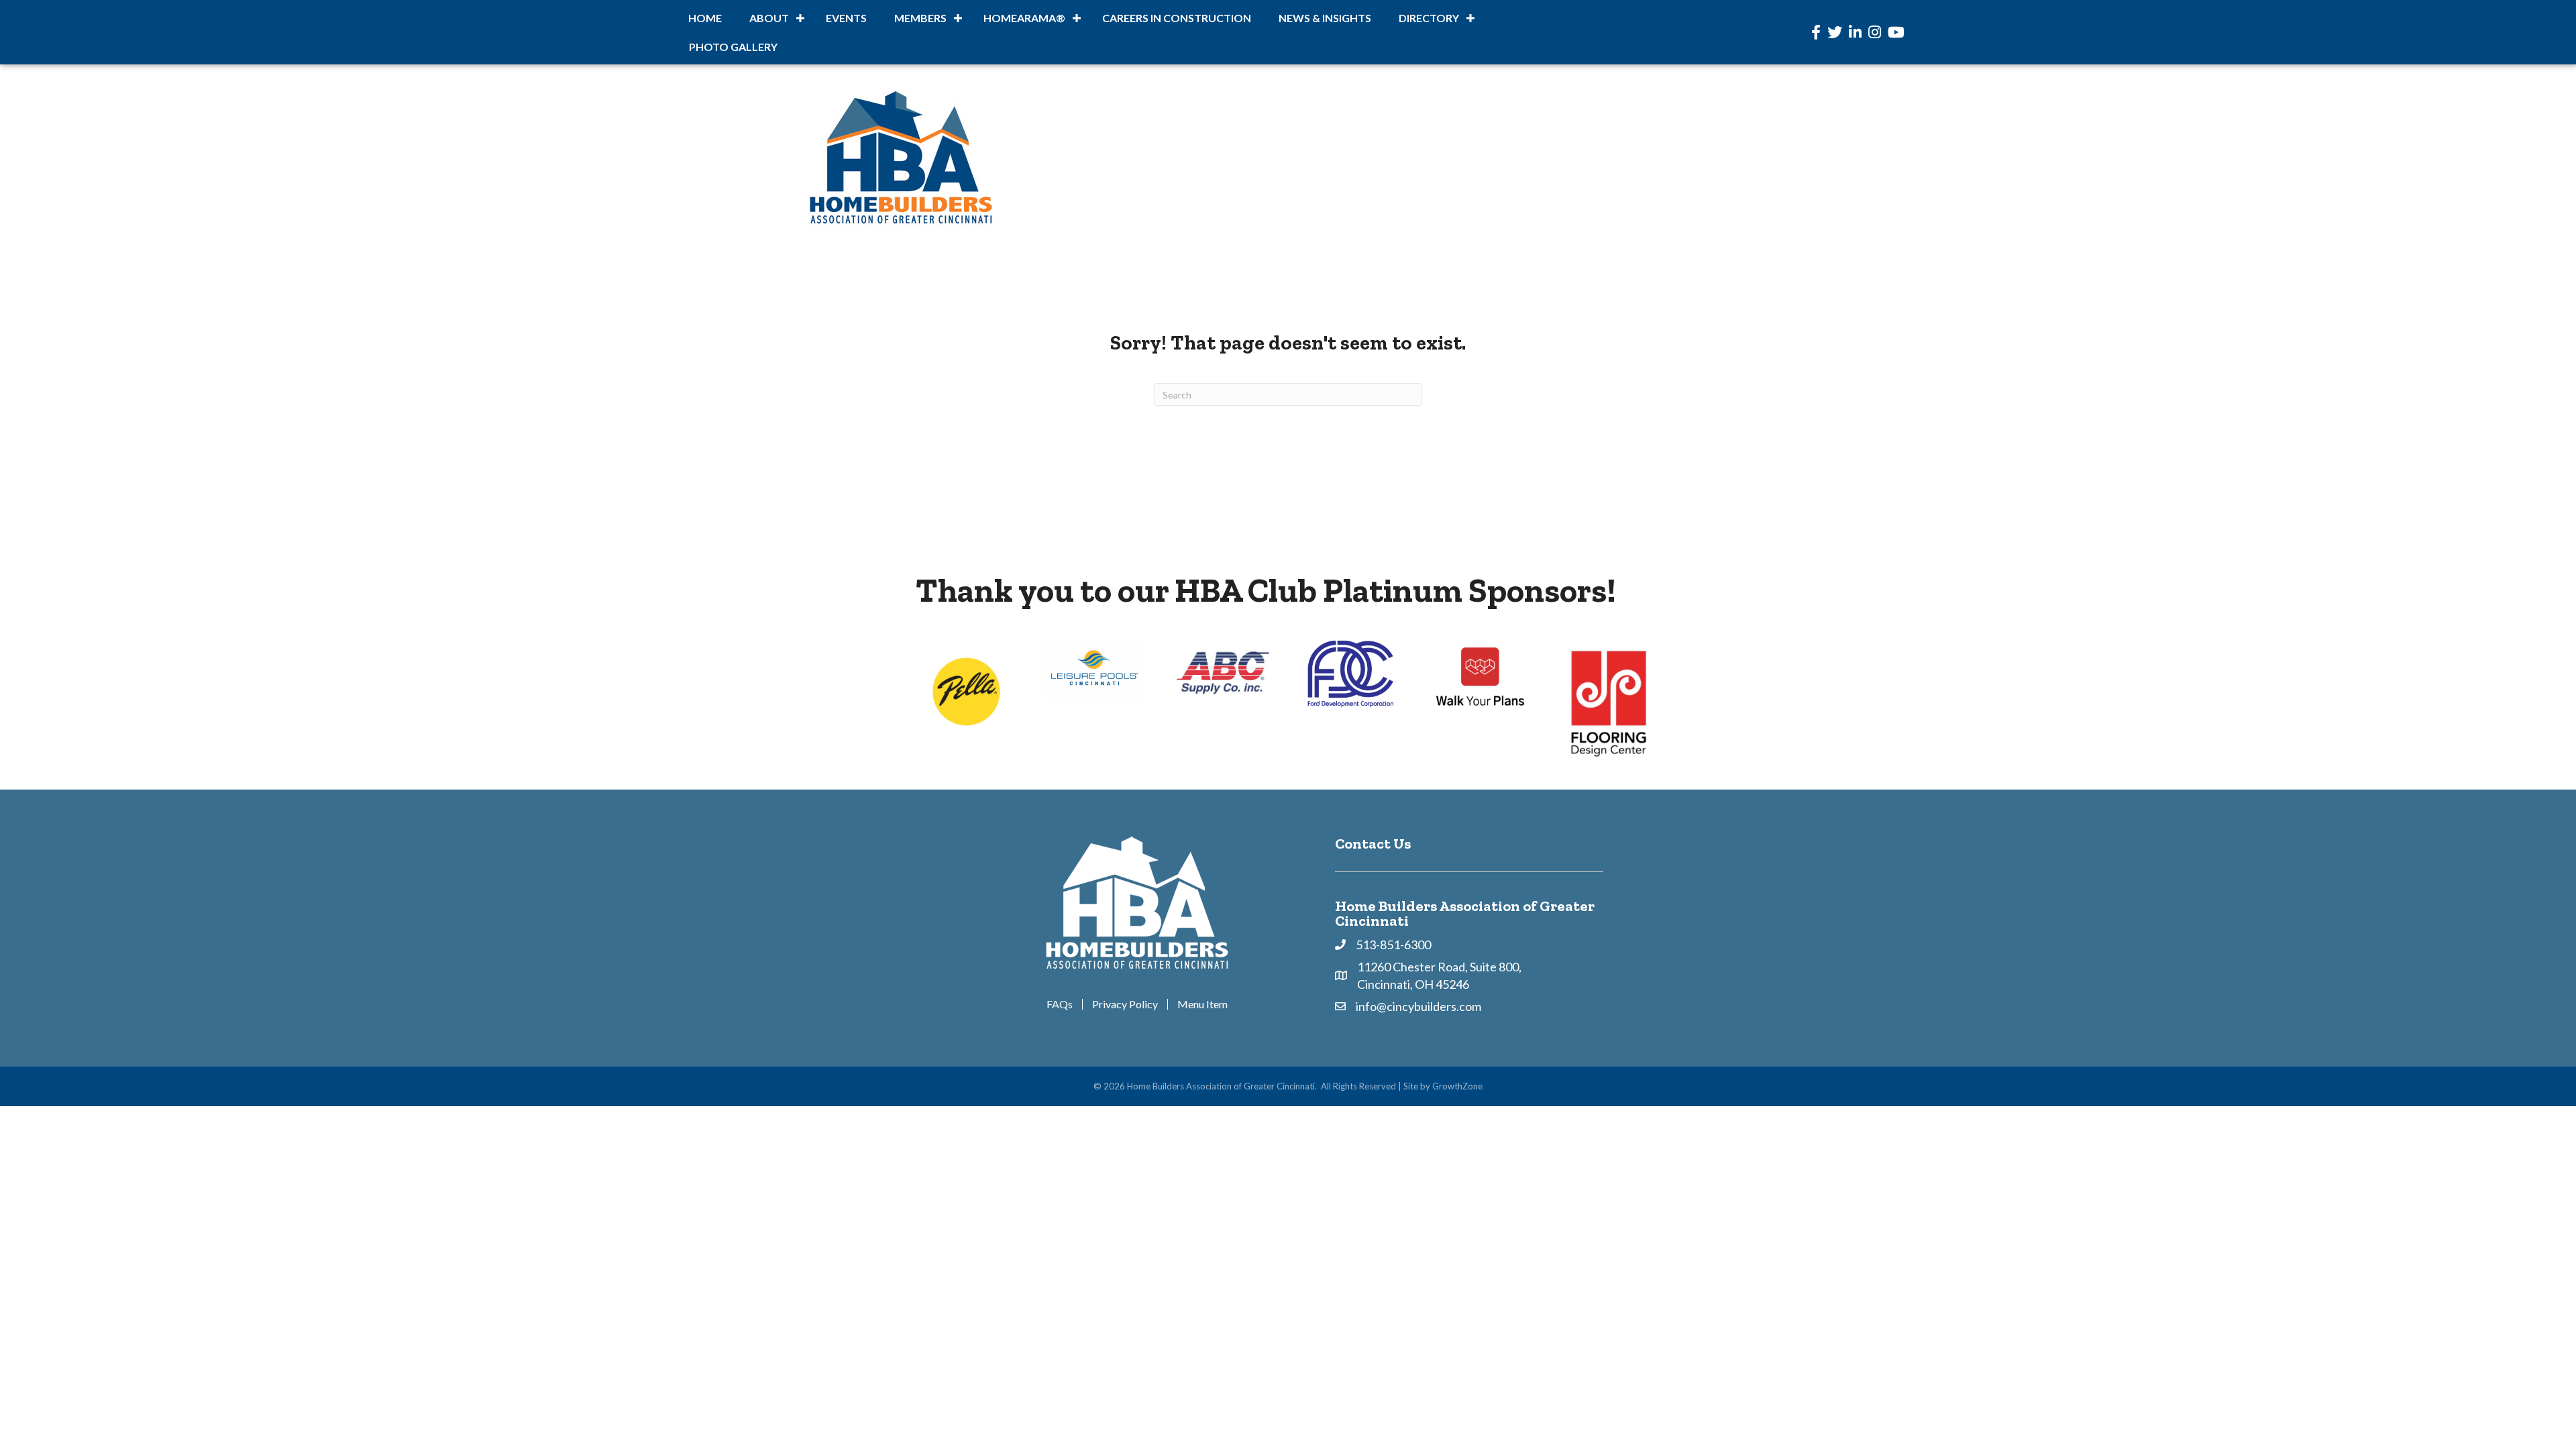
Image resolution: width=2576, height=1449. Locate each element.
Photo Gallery (733, 47)
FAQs (1060, 1004)
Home (705, 18)
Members (920, 18)
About (769, 18)
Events (846, 18)
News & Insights (1325, 18)
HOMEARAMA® (1024, 18)
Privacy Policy (1125, 1004)
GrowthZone (1457, 1086)
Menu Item (1202, 1004)
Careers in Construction (1177, 18)
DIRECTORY (1429, 18)
